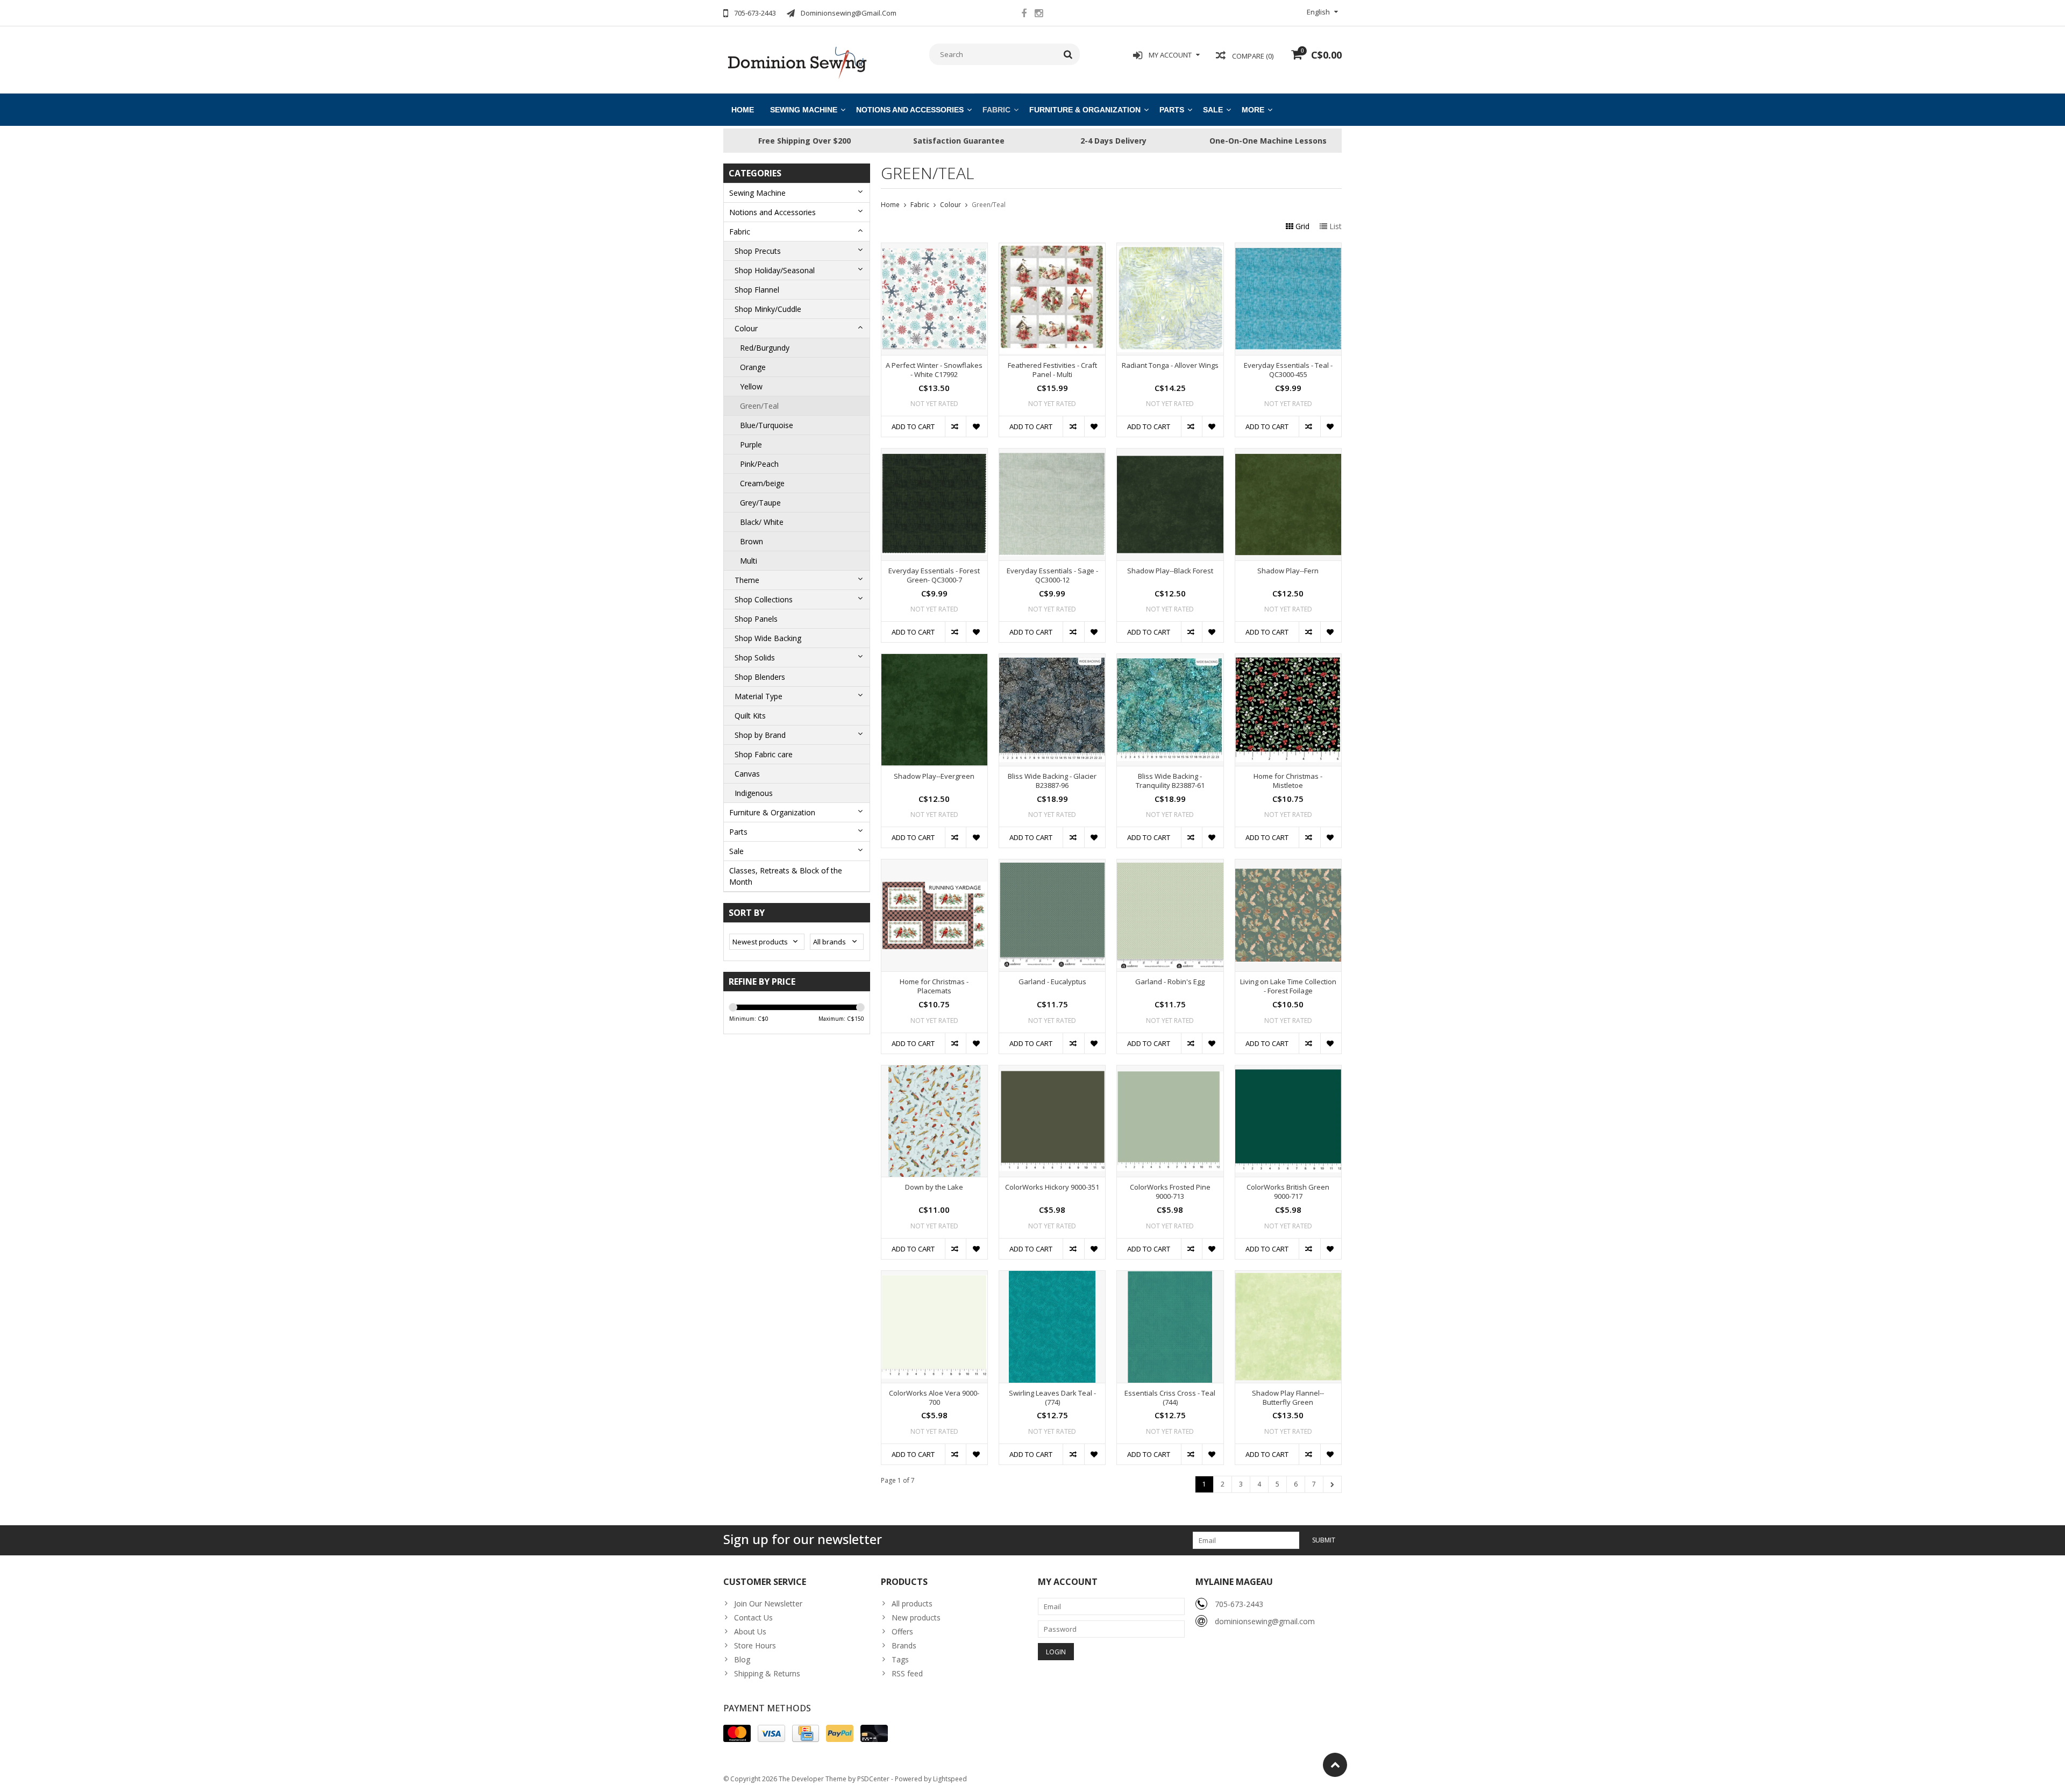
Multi (749, 561)
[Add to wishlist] (976, 426)
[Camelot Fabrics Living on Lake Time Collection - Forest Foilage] (1288, 865)
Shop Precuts (758, 251)
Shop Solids (755, 657)
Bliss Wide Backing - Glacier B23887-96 (1052, 781)
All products (912, 1603)
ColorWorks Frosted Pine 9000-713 (1170, 1192)
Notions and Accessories (910, 110)
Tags (900, 1659)
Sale (1213, 110)
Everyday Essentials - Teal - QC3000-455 (1288, 370)
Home (743, 110)
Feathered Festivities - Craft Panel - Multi (1052, 370)
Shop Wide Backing (768, 638)
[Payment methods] (737, 1733)
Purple (751, 445)
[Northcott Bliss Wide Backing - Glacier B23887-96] (1052, 660)
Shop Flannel (757, 290)
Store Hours (755, 1645)
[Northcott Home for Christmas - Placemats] (934, 865)
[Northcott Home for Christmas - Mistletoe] (1288, 660)
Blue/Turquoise (767, 425)
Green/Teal (759, 406)
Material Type (759, 696)
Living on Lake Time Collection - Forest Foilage (1288, 986)
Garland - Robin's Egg (1170, 982)
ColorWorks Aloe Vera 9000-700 (934, 1398)
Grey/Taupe (760, 503)
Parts (1172, 110)
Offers (902, 1631)
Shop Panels (756, 619)
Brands (904, 1645)
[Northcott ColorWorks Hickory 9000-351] (1052, 1071)
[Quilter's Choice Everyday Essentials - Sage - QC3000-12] (1052, 454)
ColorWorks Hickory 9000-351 (1052, 1187)
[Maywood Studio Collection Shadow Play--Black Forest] (1170, 454)
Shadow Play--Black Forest (1170, 571)
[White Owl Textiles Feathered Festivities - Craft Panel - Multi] (1052, 249)
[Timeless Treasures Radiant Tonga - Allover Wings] (1170, 249)
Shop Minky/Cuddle (768, 309)
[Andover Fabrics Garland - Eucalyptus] (1052, 865)
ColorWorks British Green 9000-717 (1288, 1192)
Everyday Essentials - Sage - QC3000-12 (1052, 575)
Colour (746, 328)
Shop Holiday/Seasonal (775, 270)
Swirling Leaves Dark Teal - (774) (1052, 1398)
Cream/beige (762, 483)
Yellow (751, 386)
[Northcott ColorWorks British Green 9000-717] (1288, 1071)
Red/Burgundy (765, 348)
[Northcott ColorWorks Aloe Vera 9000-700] (934, 1277)
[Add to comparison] (955, 426)
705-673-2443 (1239, 1604)
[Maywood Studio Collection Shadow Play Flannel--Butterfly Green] (1288, 1277)
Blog (742, 1659)
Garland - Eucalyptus (1052, 982)
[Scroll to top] (1335, 1765)
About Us (750, 1631)
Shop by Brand (760, 735)
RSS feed (907, 1673)
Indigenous (754, 793)
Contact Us (753, 1617)
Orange (753, 367)
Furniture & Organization (1085, 110)
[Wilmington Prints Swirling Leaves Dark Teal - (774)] (1052, 1277)
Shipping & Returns (767, 1673)
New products (916, 1617)
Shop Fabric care (764, 754)
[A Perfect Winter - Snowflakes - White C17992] (934, 249)
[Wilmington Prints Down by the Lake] (934, 1071)
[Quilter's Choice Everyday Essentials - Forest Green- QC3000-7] (934, 454)
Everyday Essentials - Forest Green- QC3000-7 (934, 575)
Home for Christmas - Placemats (934, 986)
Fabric (996, 110)
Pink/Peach (759, 464)
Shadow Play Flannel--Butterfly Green (1288, 1398)
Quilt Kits (750, 716)
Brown (752, 541)
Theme (747, 580)
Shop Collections (764, 599)
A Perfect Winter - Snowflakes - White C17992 (934, 370)
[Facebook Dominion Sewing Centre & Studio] (1024, 15)
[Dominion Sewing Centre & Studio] (797, 62)
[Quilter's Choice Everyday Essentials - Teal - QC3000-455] (1288, 249)
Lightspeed (950, 1779)
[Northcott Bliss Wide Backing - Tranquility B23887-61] (1170, 660)
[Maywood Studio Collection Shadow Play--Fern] (1288, 454)
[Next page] (1332, 1484)
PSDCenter (873, 1779)
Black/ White (762, 522)
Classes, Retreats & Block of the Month (786, 876)
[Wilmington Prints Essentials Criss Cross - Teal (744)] (1170, 1277)
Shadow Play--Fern (1288, 571)
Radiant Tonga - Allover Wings (1170, 365)
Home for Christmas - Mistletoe (1288, 781)
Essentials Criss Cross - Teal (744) (1170, 1398)
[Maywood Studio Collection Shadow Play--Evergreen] (934, 660)
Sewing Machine (804, 110)
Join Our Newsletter (768, 1603)
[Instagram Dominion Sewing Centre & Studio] (1038, 15)
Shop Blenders (760, 677)
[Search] (1068, 54)
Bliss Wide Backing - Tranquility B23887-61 (1170, 781)
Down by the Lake (934, 1187)
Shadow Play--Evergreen (934, 776)
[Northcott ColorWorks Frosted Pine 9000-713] (1170, 1071)
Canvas (747, 774)
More (1253, 110)
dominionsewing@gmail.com (1265, 1621)
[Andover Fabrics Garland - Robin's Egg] (1170, 865)
